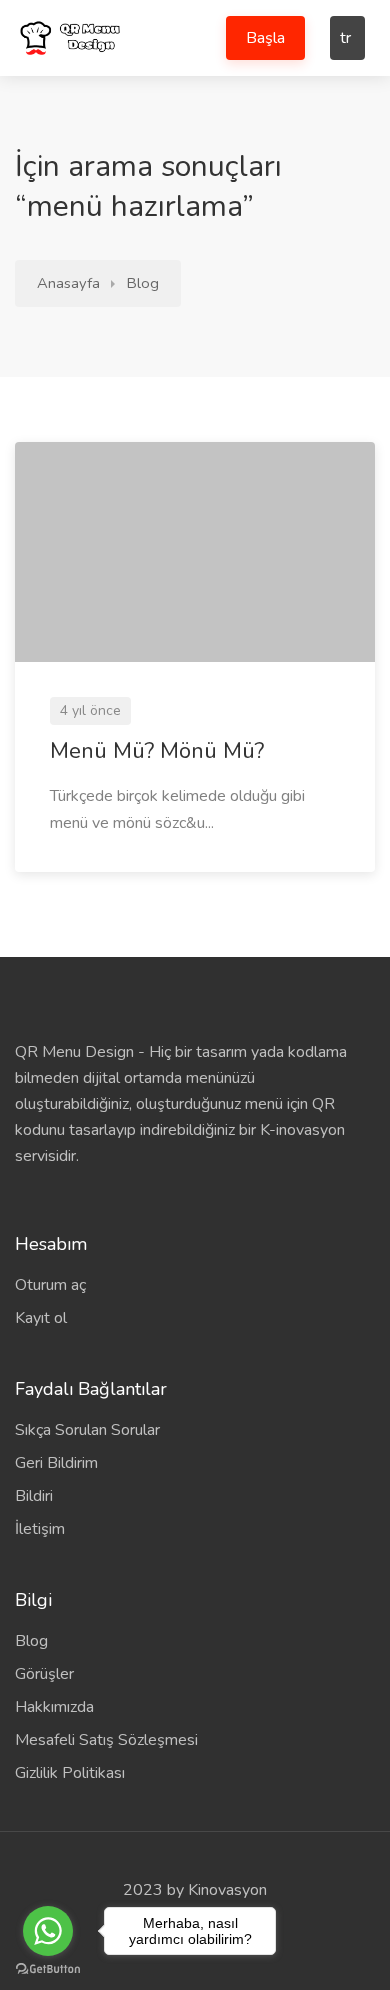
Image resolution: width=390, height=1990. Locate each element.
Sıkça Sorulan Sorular (87, 1430)
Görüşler (44, 1674)
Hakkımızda (54, 1707)
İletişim (40, 1529)
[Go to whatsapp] (48, 1931)
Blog (143, 283)
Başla (265, 38)
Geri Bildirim (56, 1463)
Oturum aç (50, 1285)
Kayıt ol (41, 1318)
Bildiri (34, 1496)
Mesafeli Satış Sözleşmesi (106, 1740)
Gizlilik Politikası (70, 1773)
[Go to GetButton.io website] (48, 1969)
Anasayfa (68, 283)
